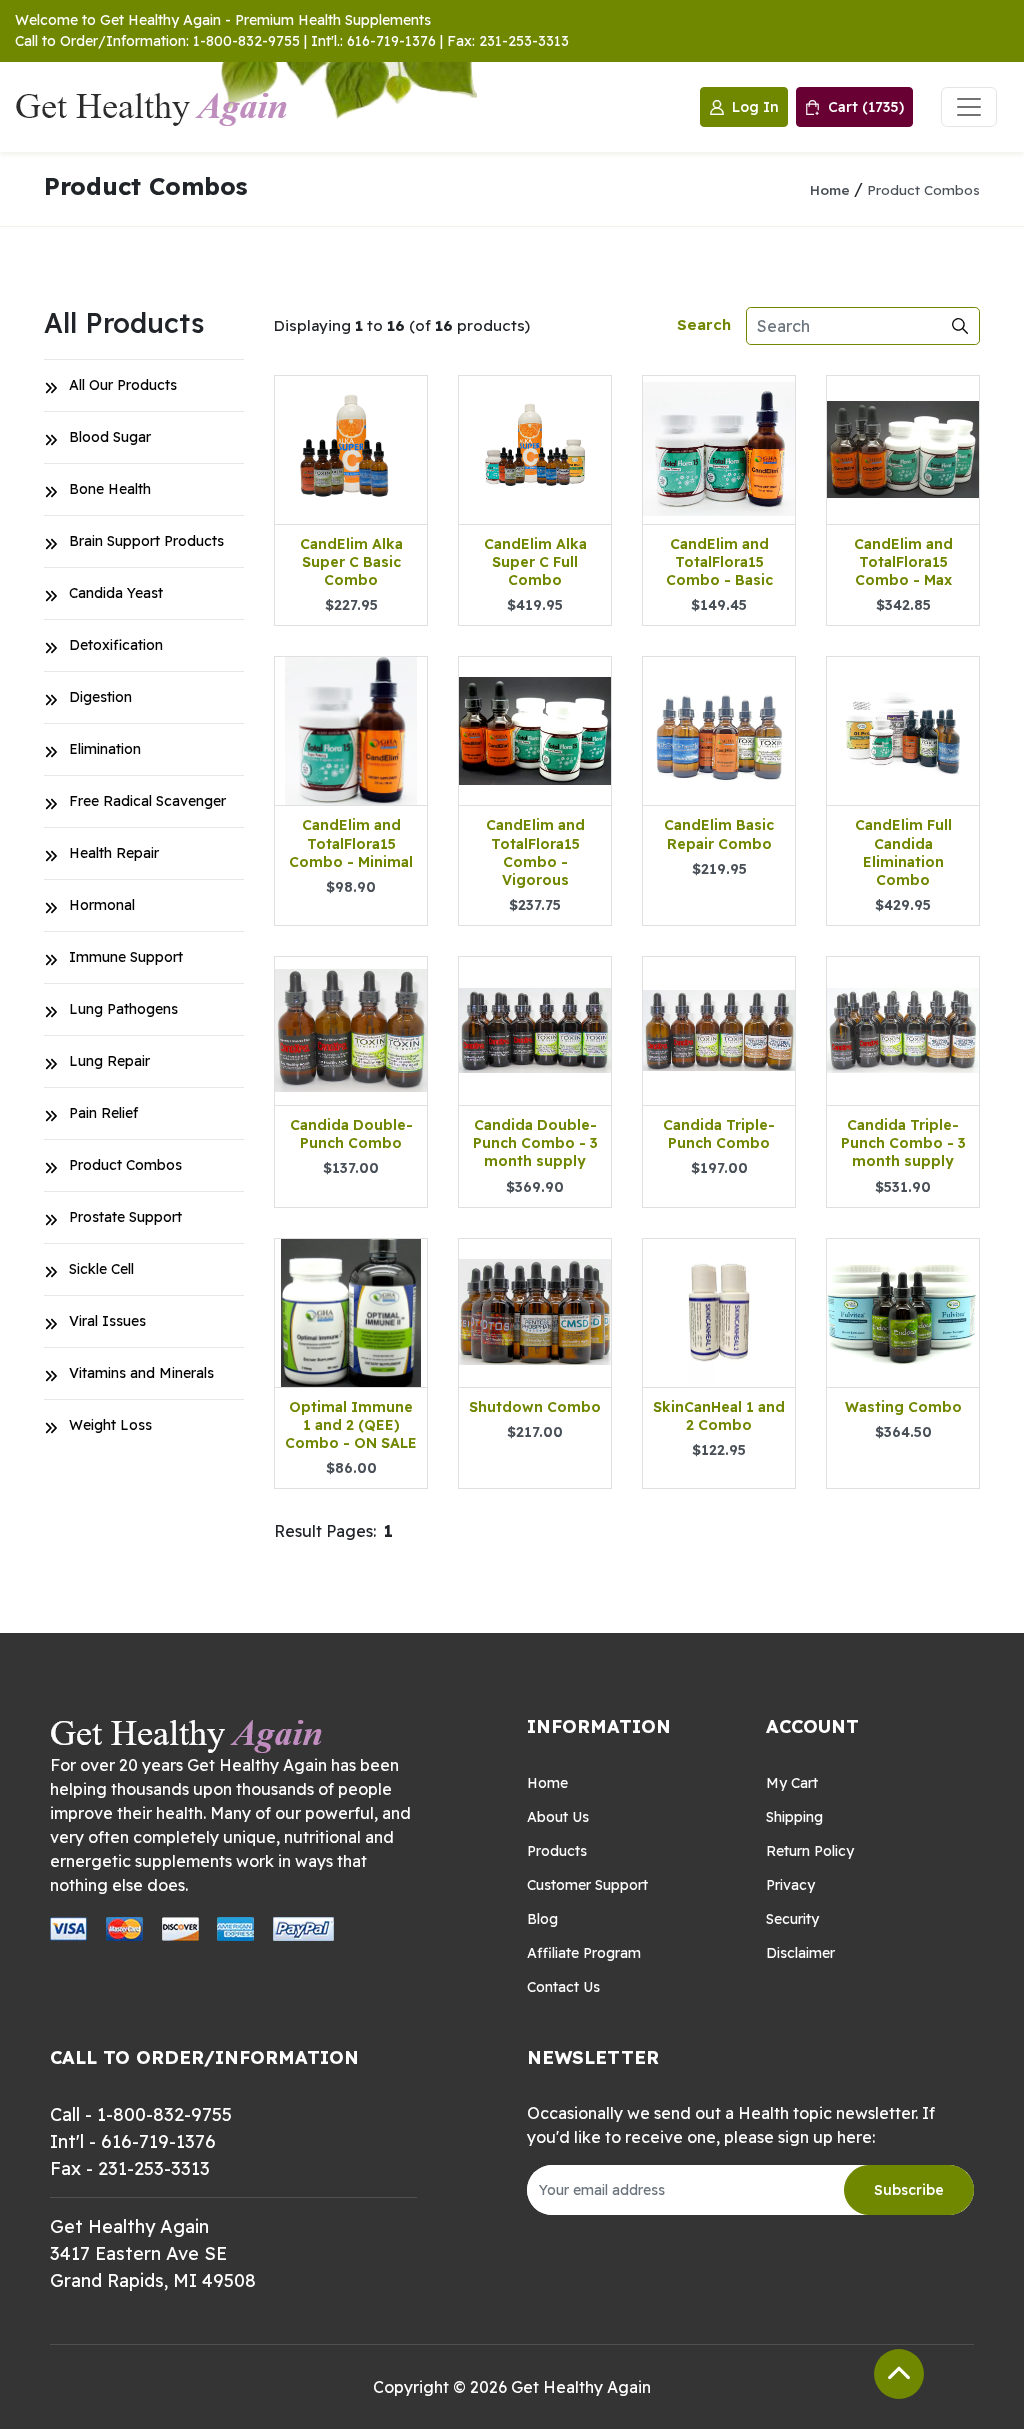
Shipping (794, 1817)
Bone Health (110, 489)
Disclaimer (800, 1953)
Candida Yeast (116, 593)
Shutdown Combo (535, 1407)
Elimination (105, 749)
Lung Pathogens (123, 1009)
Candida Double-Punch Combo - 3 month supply (535, 1143)
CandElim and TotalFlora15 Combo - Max (903, 562)
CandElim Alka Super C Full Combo (535, 562)
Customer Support (587, 1885)
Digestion (100, 697)
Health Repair (114, 853)
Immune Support (126, 957)
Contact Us (563, 1987)
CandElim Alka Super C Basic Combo (351, 562)
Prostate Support (125, 1217)
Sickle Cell (101, 1269)
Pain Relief (103, 1113)
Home (830, 189)
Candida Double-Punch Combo (351, 1134)
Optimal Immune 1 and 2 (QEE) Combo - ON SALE (351, 1425)
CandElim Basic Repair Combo (719, 834)
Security (792, 1919)
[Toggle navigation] (969, 107)
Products (557, 1851)
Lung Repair (109, 1061)
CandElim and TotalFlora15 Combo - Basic (719, 562)
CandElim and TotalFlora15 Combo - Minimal (351, 843)
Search (704, 324)
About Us (558, 1817)
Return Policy (810, 1851)
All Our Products (123, 385)
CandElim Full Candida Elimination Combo (903, 852)
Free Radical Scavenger (147, 801)
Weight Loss (110, 1425)
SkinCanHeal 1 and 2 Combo (719, 1416)
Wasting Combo (903, 1407)
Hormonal (102, 905)
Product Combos (923, 189)
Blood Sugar (110, 437)
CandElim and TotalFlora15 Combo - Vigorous (535, 852)
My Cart (792, 1783)
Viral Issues (107, 1321)
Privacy (790, 1885)
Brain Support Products (146, 541)
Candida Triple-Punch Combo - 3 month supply (903, 1143)
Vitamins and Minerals (141, 1373)
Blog (542, 1919)
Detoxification (116, 645)
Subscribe (909, 2190)
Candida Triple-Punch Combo (719, 1134)
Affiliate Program (584, 1953)
